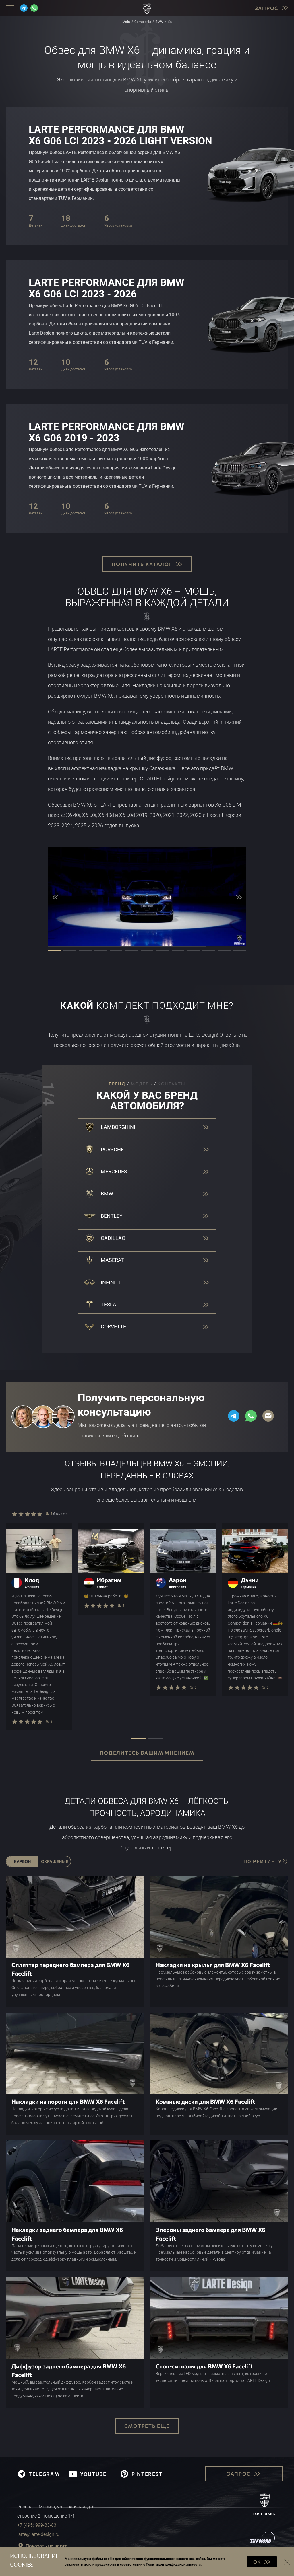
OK (257, 2562)
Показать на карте (47, 2546)
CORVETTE (113, 1327)
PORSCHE (112, 1149)
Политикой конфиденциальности (173, 2565)
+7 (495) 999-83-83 (37, 2525)
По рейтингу (263, 1862)
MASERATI (113, 1260)
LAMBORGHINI (118, 1127)
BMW (107, 1194)
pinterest (147, 2474)
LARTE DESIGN (265, 2514)
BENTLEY (112, 1216)
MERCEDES (114, 1171)
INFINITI (110, 1282)
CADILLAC (113, 1238)
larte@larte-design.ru (38, 2534)
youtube (93, 2474)
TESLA (109, 1304)
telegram (44, 2474)
